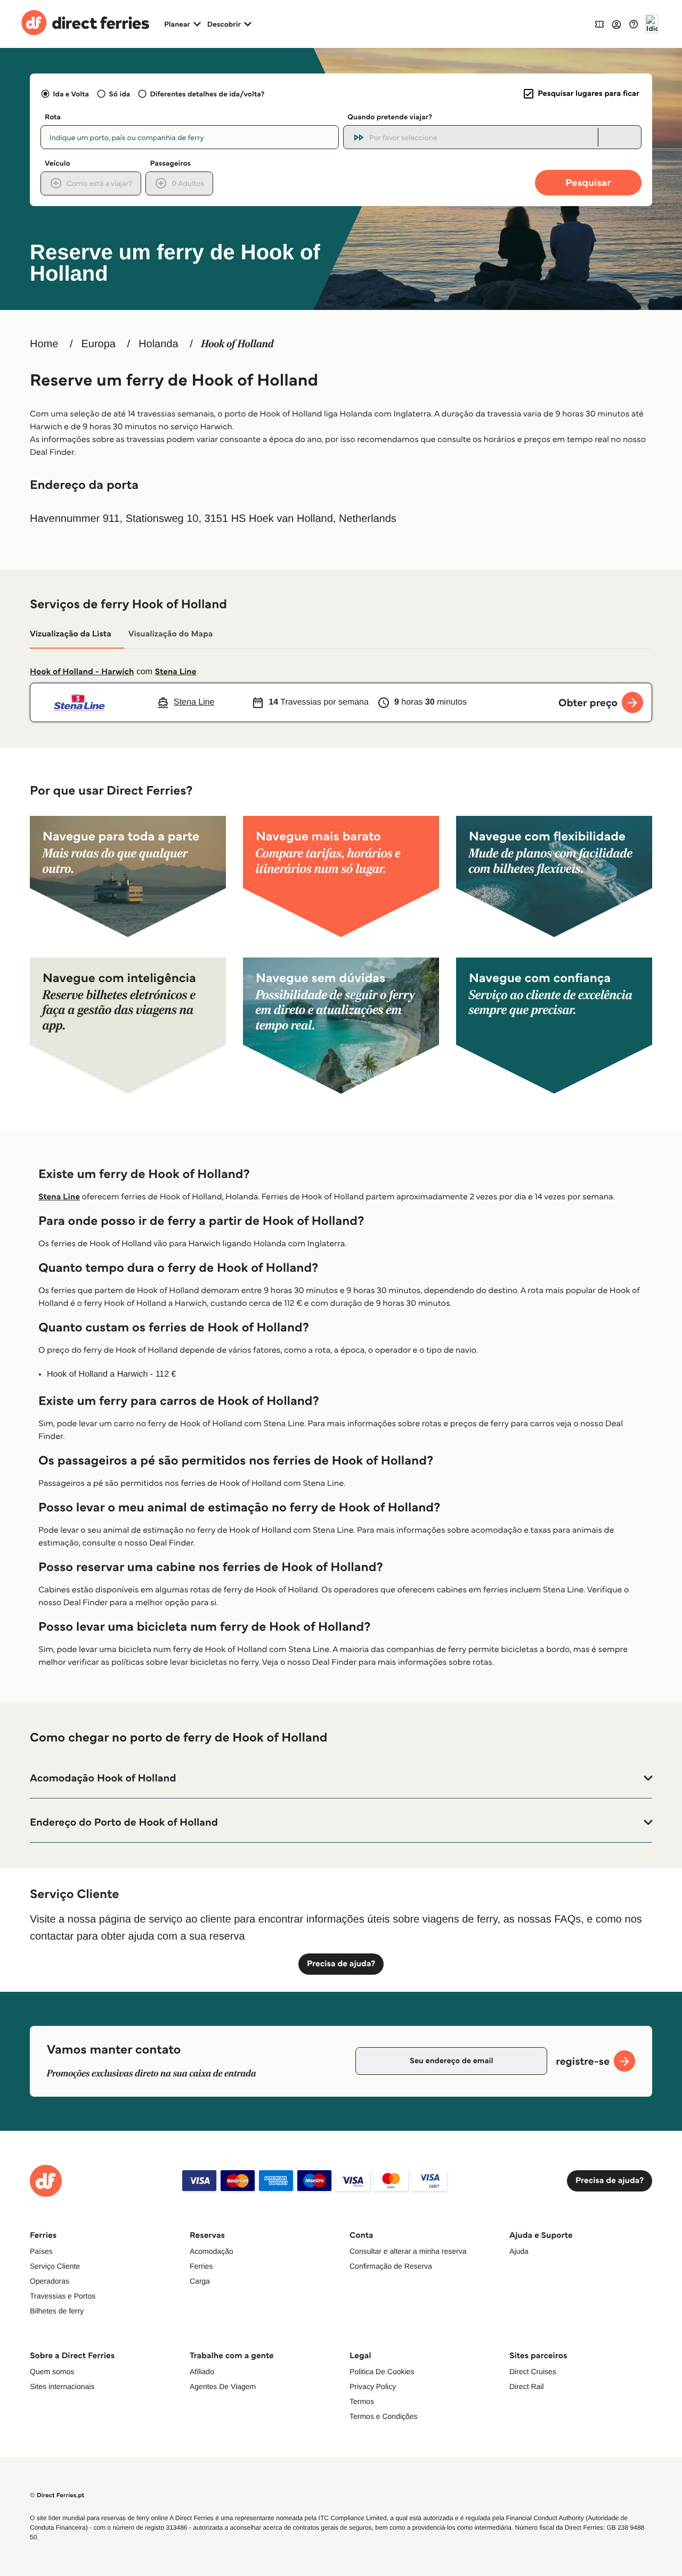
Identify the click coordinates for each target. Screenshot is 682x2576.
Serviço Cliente (55, 2266)
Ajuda (519, 2251)
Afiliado (202, 2371)
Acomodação (212, 2251)
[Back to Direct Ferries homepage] (85, 24)
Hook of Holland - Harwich (82, 672)
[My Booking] (599, 24)
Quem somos (52, 2371)
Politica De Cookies (382, 2371)
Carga (200, 2281)
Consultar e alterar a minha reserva (408, 2251)
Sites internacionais (62, 2386)
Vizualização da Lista (71, 634)
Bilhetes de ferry (57, 2311)
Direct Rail (527, 2386)
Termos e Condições (384, 2416)
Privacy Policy (373, 2386)
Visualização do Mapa (171, 634)
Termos (362, 2401)
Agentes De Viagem (223, 2386)
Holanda (159, 344)
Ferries (201, 2266)
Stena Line (176, 672)
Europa (98, 344)
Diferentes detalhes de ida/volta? (207, 94)
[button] (341, 1778)
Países (41, 2251)
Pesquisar (588, 182)
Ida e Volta (71, 94)
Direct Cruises (533, 2371)
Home (44, 344)
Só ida (119, 94)
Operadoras (50, 2281)
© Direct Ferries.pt (57, 2495)
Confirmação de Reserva (391, 2266)
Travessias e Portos (63, 2296)
